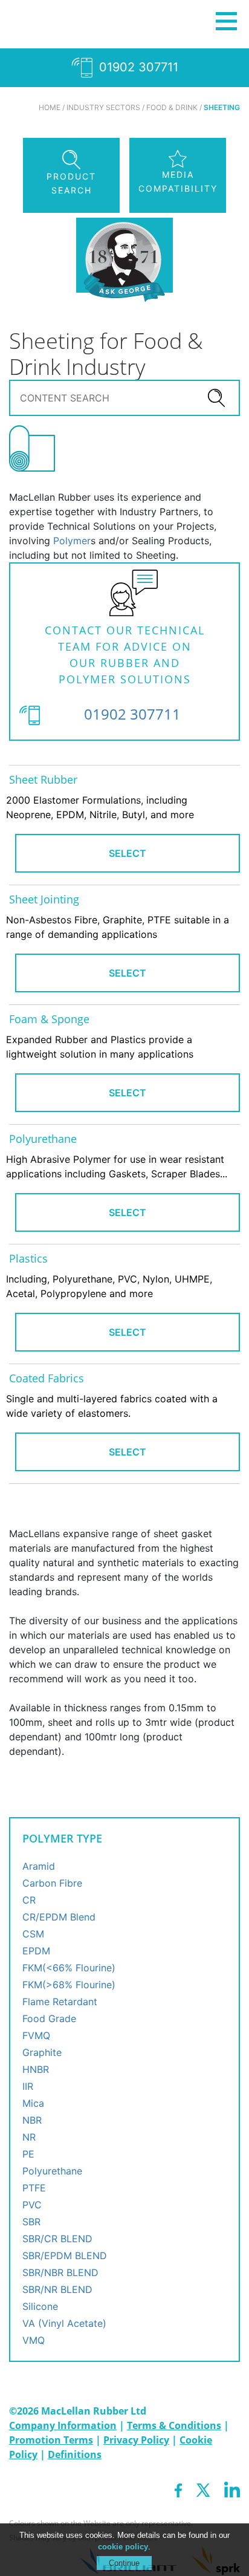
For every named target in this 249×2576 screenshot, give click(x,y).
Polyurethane (52, 2171)
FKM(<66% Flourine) (69, 1968)
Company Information (63, 2425)
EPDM (36, 1951)
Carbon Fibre (52, 1883)
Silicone (40, 2306)
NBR (32, 2120)
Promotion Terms (51, 2440)
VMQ (34, 2340)
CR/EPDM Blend (59, 1917)
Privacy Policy (136, 2440)
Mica (33, 2103)
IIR (28, 2086)
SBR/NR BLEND (57, 2289)
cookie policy (123, 2547)
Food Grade (49, 2018)
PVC (32, 2205)
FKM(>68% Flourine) (69, 1985)
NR (29, 2137)
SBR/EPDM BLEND (65, 2256)
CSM (33, 1934)
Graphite (42, 2052)
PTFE (34, 2188)
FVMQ (36, 2035)
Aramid (39, 1866)
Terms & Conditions (174, 2425)
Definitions (75, 2454)
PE (28, 2154)
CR (29, 1900)
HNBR (36, 2069)
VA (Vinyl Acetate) (64, 2323)
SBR (31, 2222)
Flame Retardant (60, 2002)
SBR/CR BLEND (57, 2239)
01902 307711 (137, 67)
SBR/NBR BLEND (60, 2272)
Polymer (72, 541)
